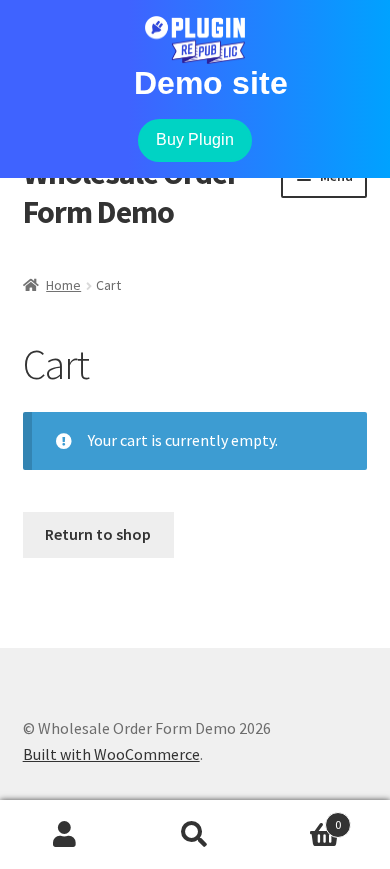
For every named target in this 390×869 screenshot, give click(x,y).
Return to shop (98, 534)
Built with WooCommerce (111, 754)
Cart (300, 817)
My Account (65, 835)
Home (63, 285)
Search (195, 835)
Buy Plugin (195, 139)
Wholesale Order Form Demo (131, 192)
